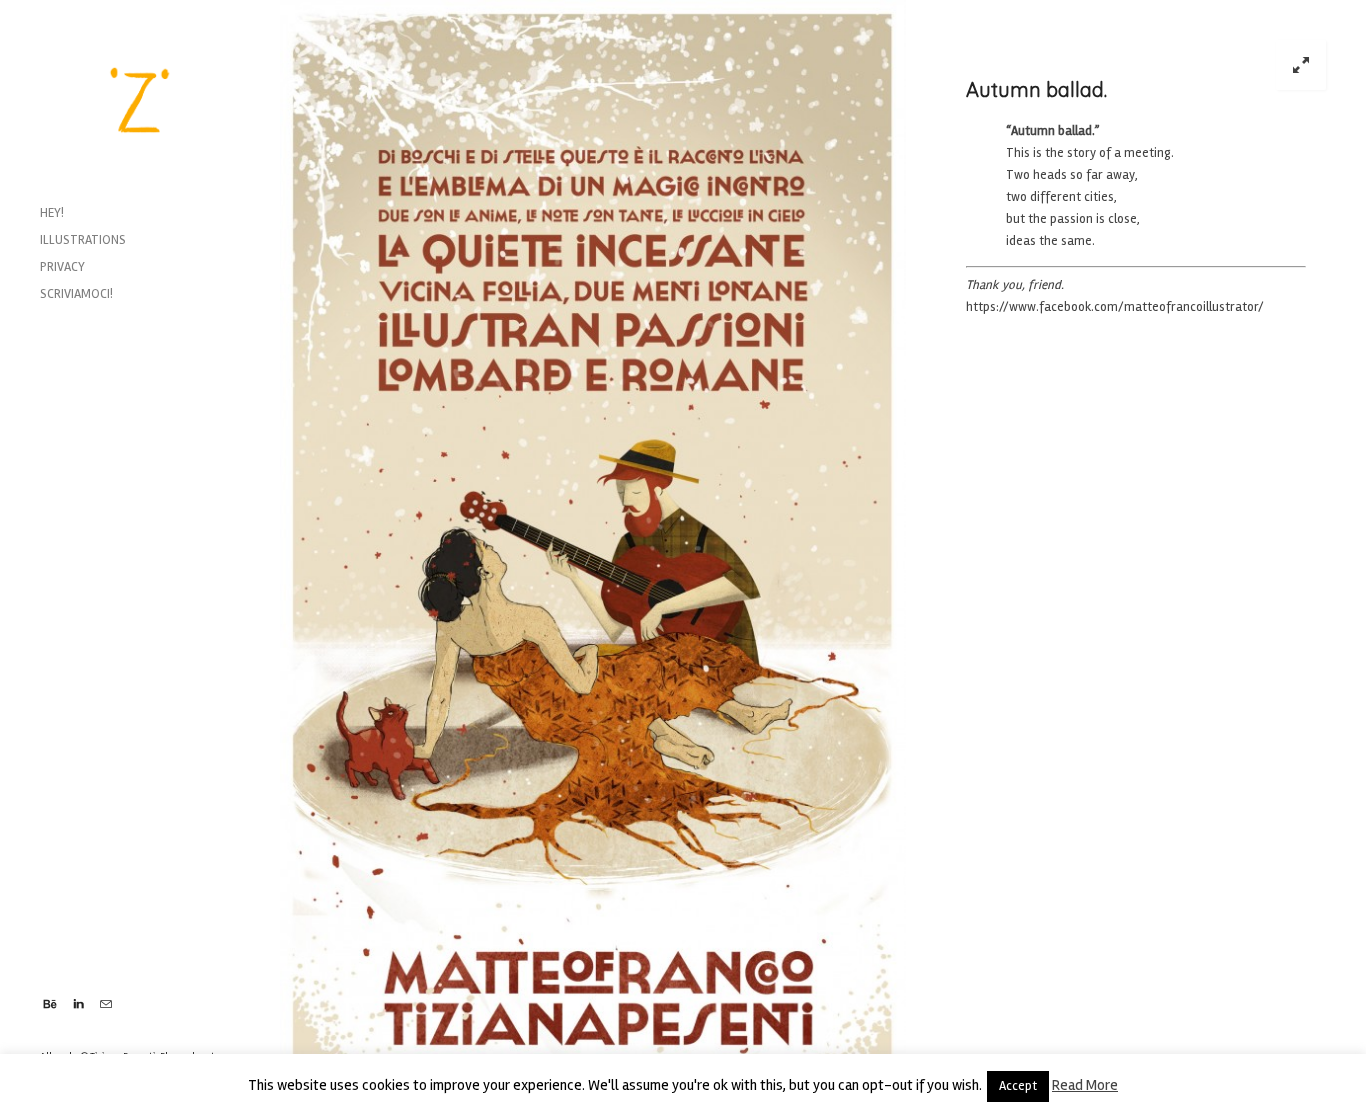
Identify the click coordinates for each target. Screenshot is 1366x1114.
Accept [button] (1018, 1086)
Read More (1085, 1085)
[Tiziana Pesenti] (140, 100)
